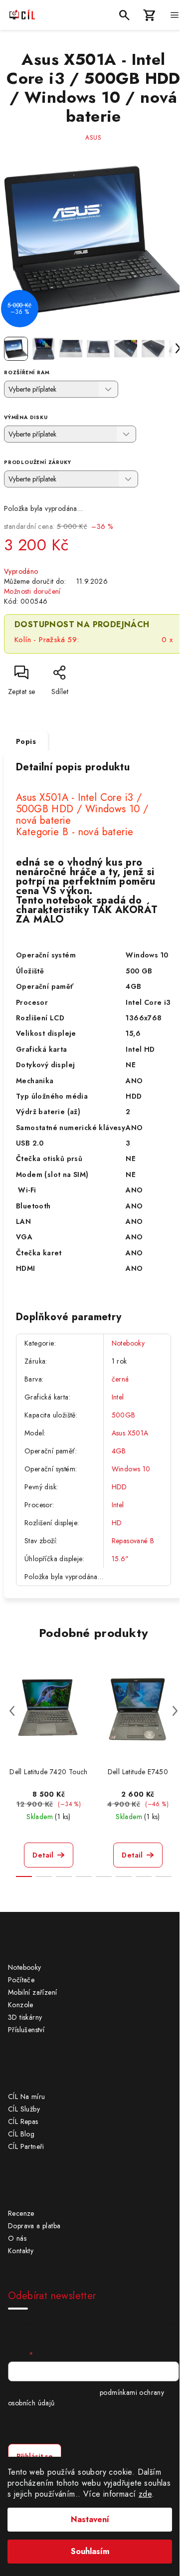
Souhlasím (90, 2551)
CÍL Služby (24, 2109)
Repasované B (133, 1541)
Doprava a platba (34, 2226)
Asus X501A (130, 1433)
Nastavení (90, 2519)
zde (145, 2494)
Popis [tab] (26, 741)
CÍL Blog (21, 2134)
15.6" (120, 1559)
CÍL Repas (23, 2121)
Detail (43, 1855)
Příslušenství (26, 2030)
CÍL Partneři (26, 2146)
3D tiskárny (25, 2017)
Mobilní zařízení (32, 1992)
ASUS (93, 138)
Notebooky (128, 1343)
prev (12, 1711)
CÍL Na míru (26, 2097)
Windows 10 (131, 1469)
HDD (119, 1487)
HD (117, 1523)
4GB (119, 1451)
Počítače (21, 1980)
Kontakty (21, 2251)
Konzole (21, 2005)
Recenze (21, 2213)
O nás (17, 2238)
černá (120, 1379)
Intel (118, 1397)
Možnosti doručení (32, 591)
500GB (124, 1415)
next (175, 1711)
